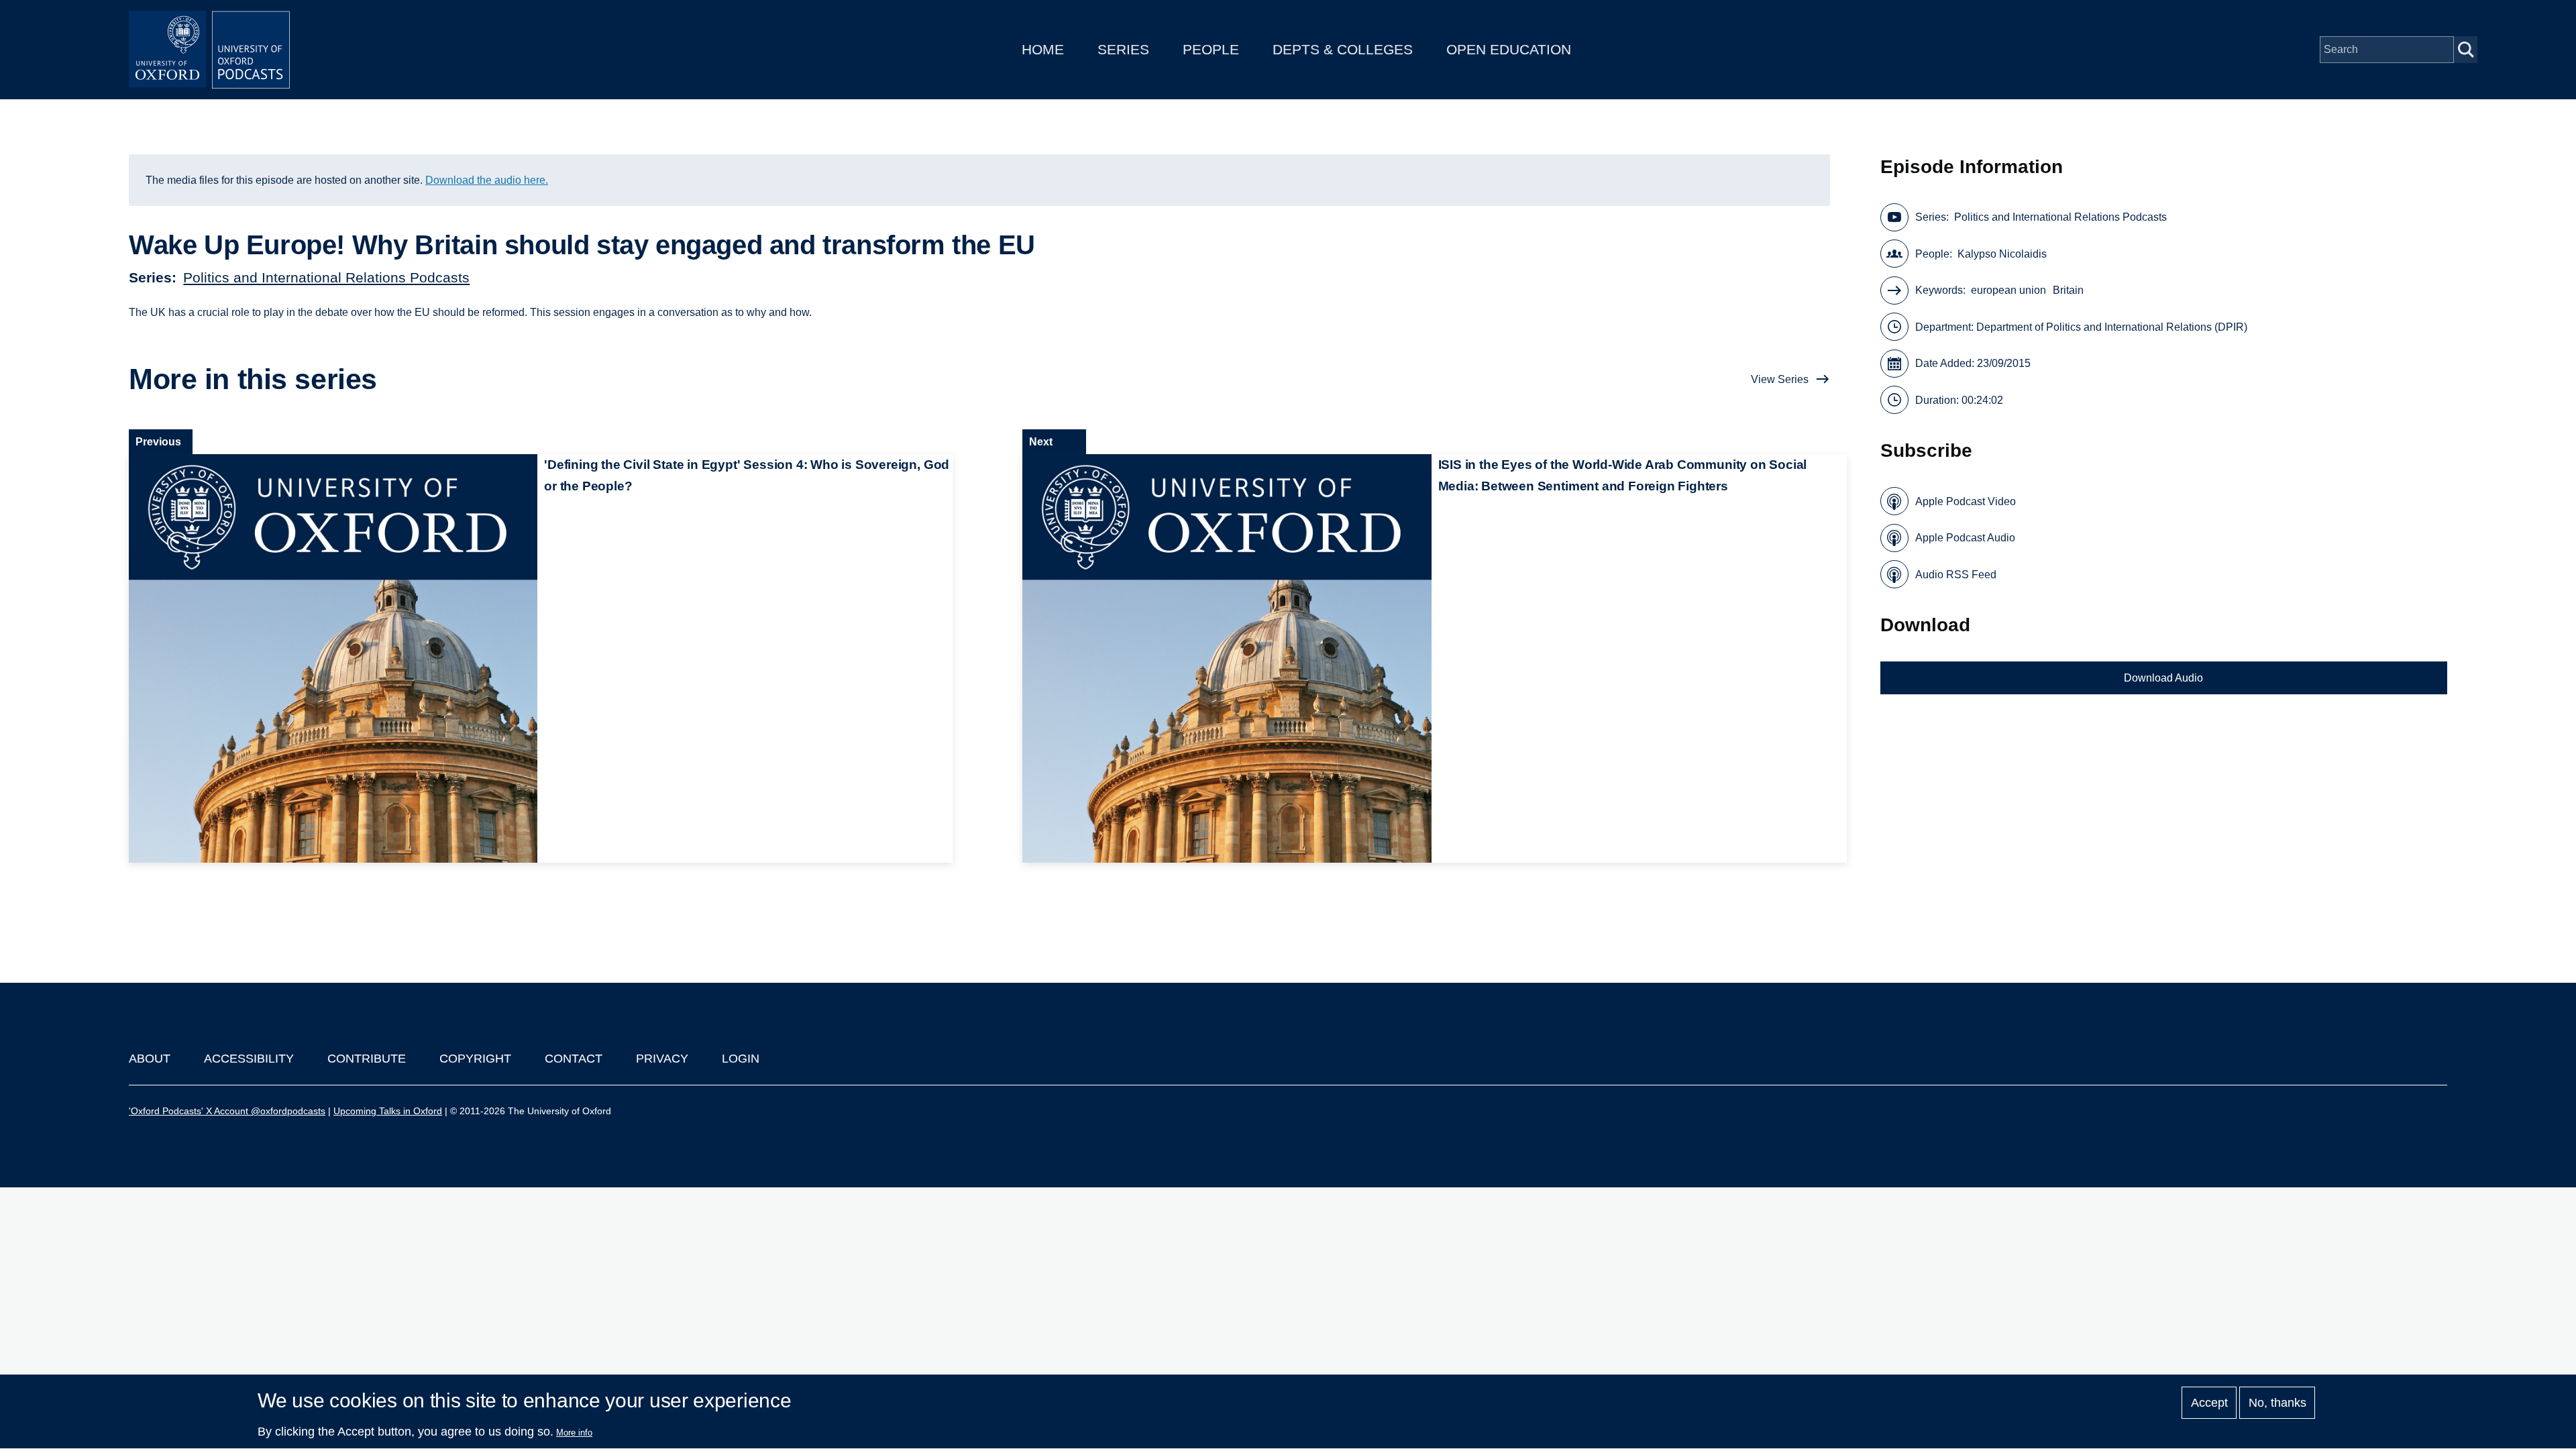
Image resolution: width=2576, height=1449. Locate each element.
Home (1043, 49)
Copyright (475, 1059)
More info (574, 1433)
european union (2008, 290)
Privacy (662, 1059)
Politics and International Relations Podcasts (326, 277)
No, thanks (2277, 1403)
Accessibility (249, 1059)
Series (1123, 49)
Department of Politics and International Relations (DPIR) (2112, 327)
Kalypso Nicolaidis (2002, 254)
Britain (2068, 290)
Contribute (367, 1059)
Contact (574, 1059)
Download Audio (2163, 678)
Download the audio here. (487, 180)
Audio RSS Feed (1956, 575)
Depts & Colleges (1343, 49)
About (150, 1059)
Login (741, 1059)
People (1211, 49)
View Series (1780, 379)
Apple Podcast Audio (1965, 538)
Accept (2209, 1403)
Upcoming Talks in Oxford (388, 1111)
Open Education (1509, 49)
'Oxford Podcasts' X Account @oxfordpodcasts (227, 1111)
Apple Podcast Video (1966, 501)
